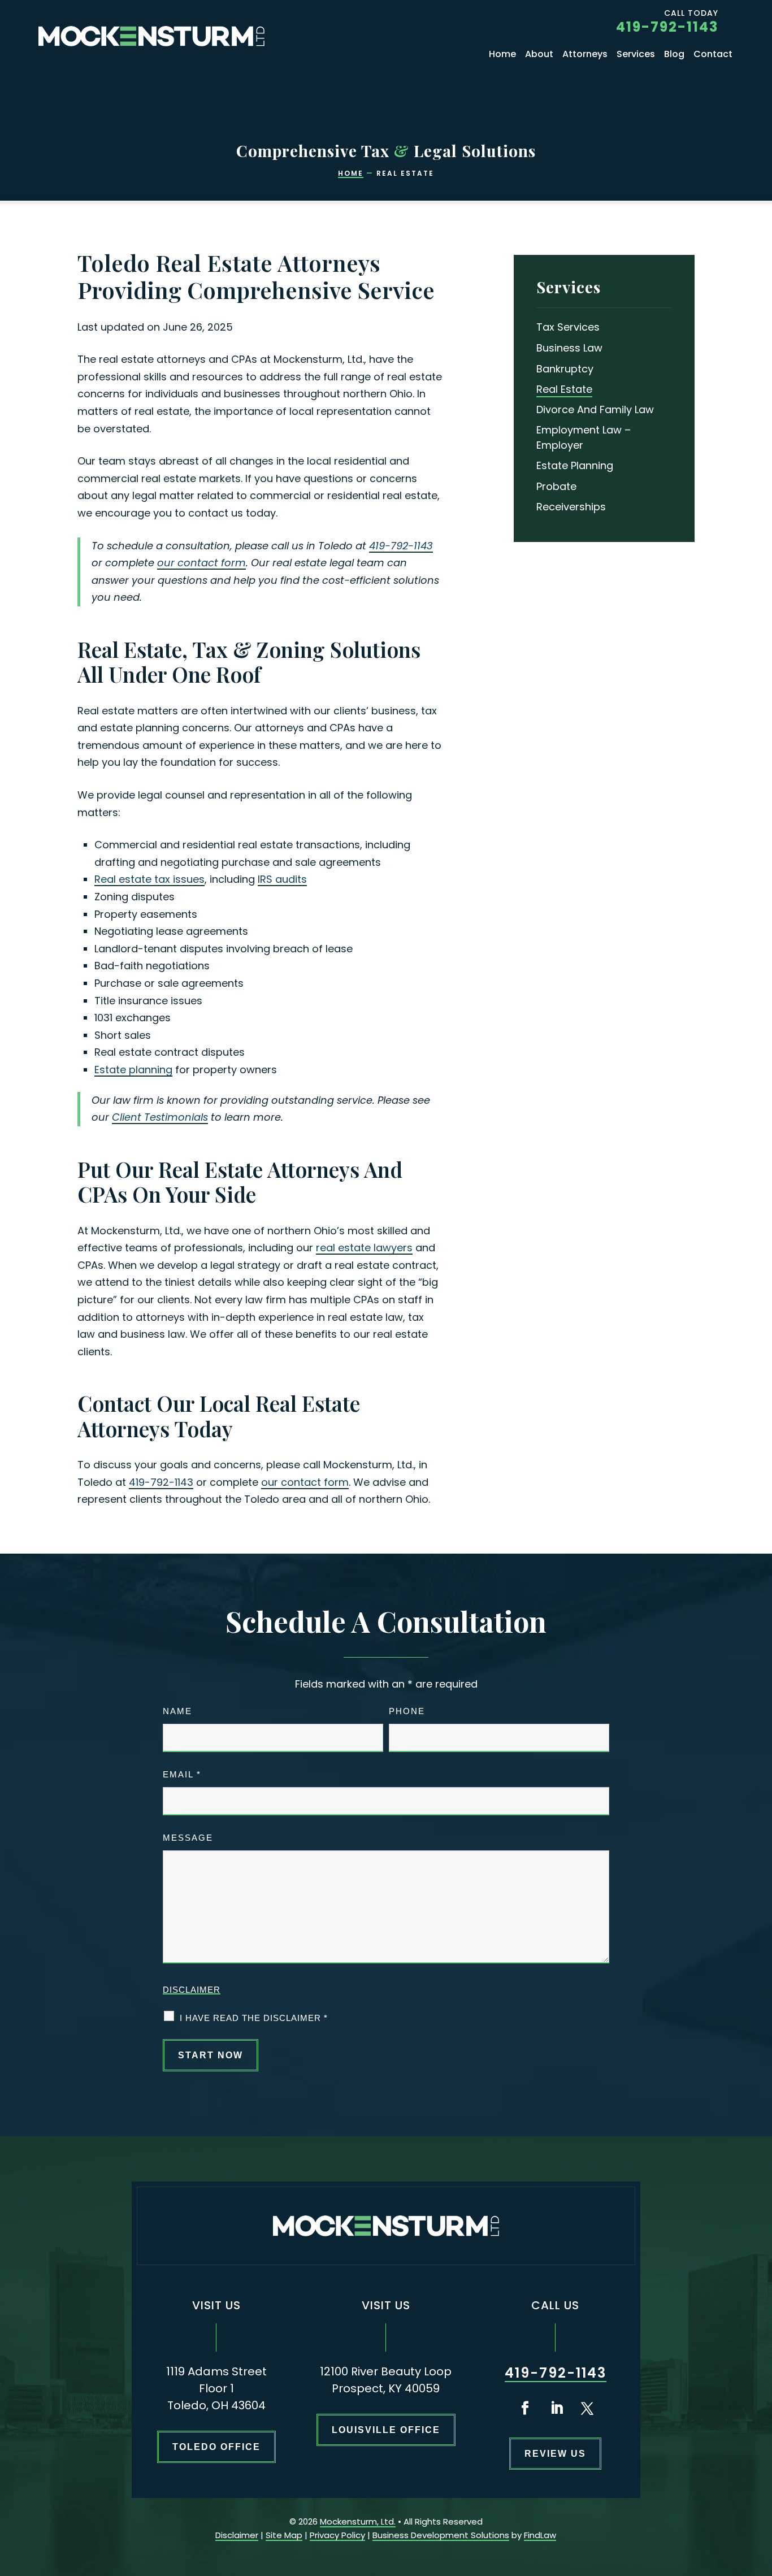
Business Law (569, 348)
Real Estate (564, 389)
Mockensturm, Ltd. (358, 2521)
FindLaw (540, 2535)
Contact (713, 55)
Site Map (284, 2535)
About (539, 55)
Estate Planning (575, 465)
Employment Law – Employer (584, 437)
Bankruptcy (565, 369)
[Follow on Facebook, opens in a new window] (525, 2408)
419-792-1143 (667, 27)
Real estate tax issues (149, 879)
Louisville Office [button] (386, 2430)
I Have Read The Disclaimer (254, 2018)
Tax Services (568, 327)
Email (182, 1774)
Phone (407, 1711)
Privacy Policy (337, 2535)
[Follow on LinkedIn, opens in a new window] (557, 2408)
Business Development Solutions (441, 2535)
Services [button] (636, 55)
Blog (674, 55)
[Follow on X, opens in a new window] (587, 2408)
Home (502, 55)
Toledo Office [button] (216, 2447)
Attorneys (585, 55)
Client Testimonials (160, 1117)
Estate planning (133, 1070)
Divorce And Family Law (595, 409)
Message (188, 1838)
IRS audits (282, 879)
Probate (556, 486)
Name (177, 1711)
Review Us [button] (555, 2454)
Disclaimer (192, 1990)
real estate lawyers (364, 1248)
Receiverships (571, 507)
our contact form (201, 563)
